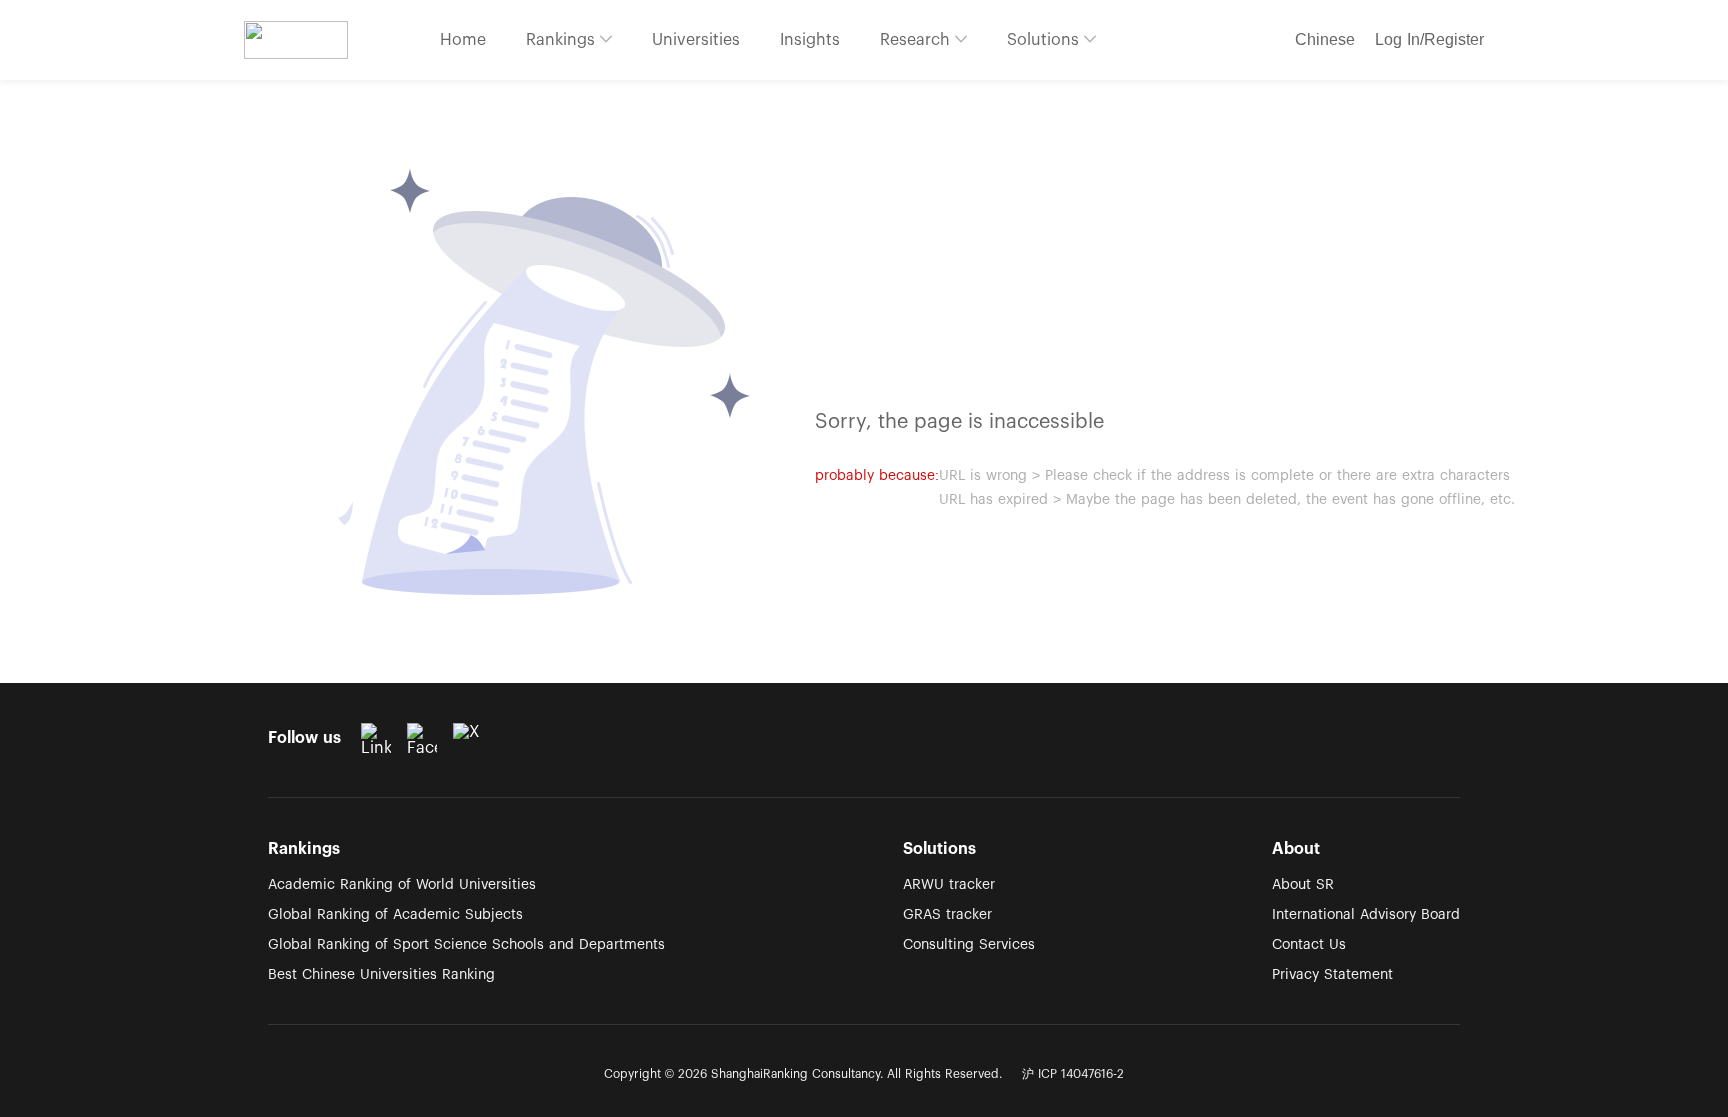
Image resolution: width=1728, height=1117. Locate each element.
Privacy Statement (1332, 975)
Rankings (563, 40)
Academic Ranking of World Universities (402, 885)
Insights (810, 40)
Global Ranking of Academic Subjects (395, 915)
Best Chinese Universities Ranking (381, 975)
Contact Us (1309, 945)
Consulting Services (969, 945)
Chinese (1325, 40)
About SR (1303, 885)
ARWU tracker (949, 885)
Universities (696, 40)
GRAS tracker (947, 915)
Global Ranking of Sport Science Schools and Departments (466, 945)
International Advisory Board (1366, 915)
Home (463, 40)
